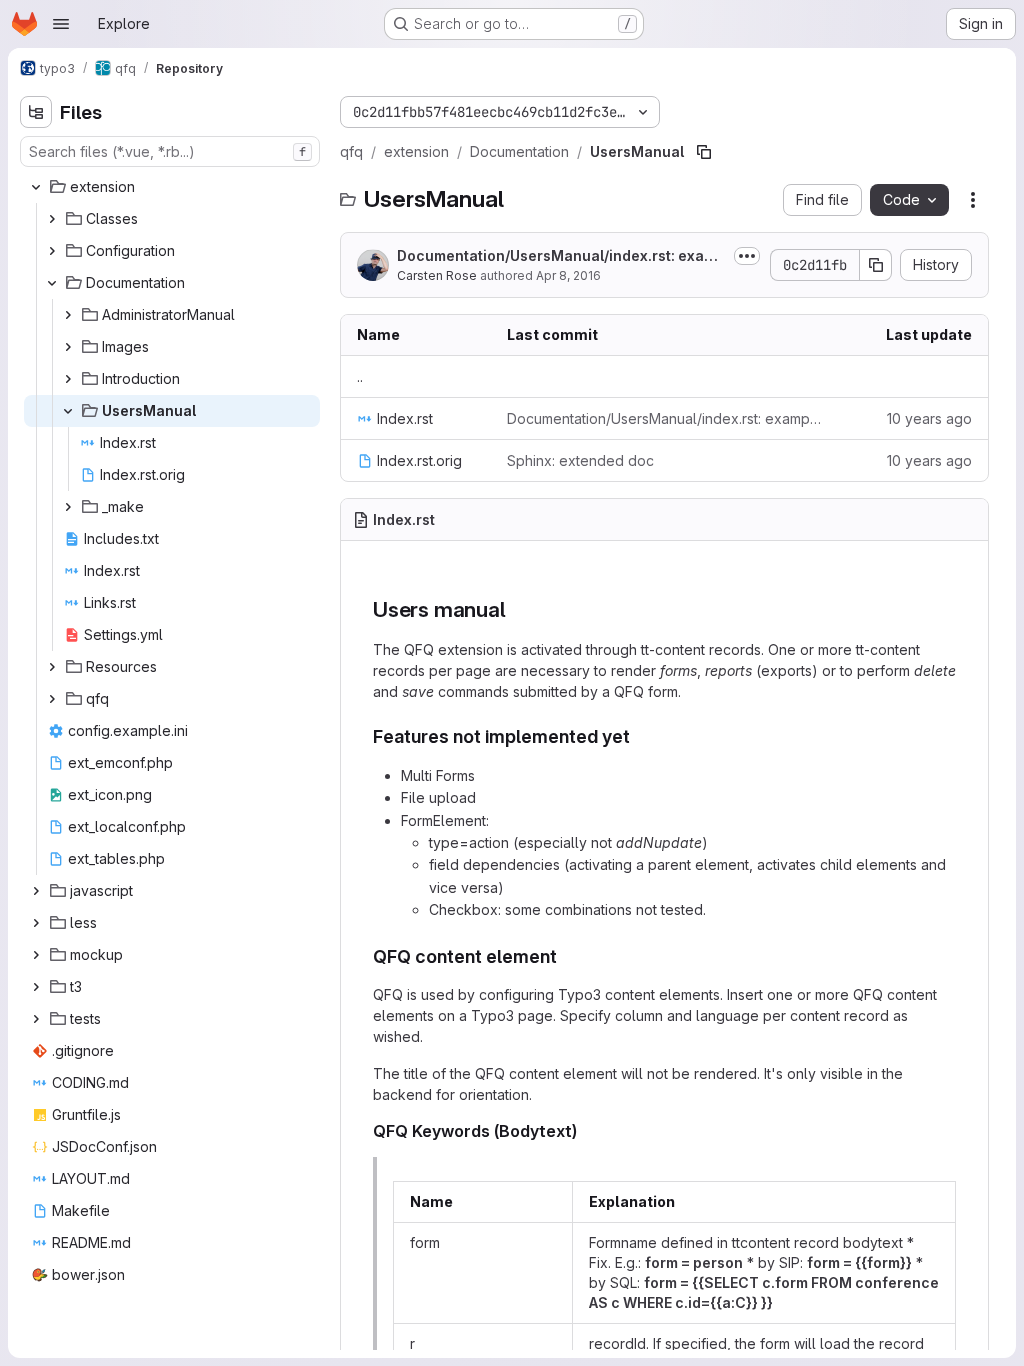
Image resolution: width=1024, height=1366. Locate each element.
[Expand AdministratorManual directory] (68, 315)
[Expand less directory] (36, 923)
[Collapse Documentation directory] (52, 283)
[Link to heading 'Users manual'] (516, 609)
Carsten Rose (437, 275)
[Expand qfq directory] (52, 699)
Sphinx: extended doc (580, 460)
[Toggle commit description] (747, 256)
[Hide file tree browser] (36, 112)
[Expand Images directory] (68, 347)
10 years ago (929, 418)
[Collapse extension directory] (36, 187)
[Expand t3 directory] (36, 987)
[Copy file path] (704, 152)
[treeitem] (172, 187)
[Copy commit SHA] (876, 265)
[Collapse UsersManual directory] (68, 411)
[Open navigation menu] (61, 24)
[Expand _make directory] (68, 507)
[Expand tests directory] (36, 1019)
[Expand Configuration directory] (52, 251)
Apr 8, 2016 (568, 275)
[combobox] (170, 151)
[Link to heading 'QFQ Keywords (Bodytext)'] (586, 1131)
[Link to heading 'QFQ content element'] (567, 956)
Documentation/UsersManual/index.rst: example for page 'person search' (561, 256)
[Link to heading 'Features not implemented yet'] (640, 736)
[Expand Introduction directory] (68, 379)
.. (360, 376)
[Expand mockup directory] (36, 955)
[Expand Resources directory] (52, 667)
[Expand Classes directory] (52, 219)
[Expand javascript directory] (36, 891)
